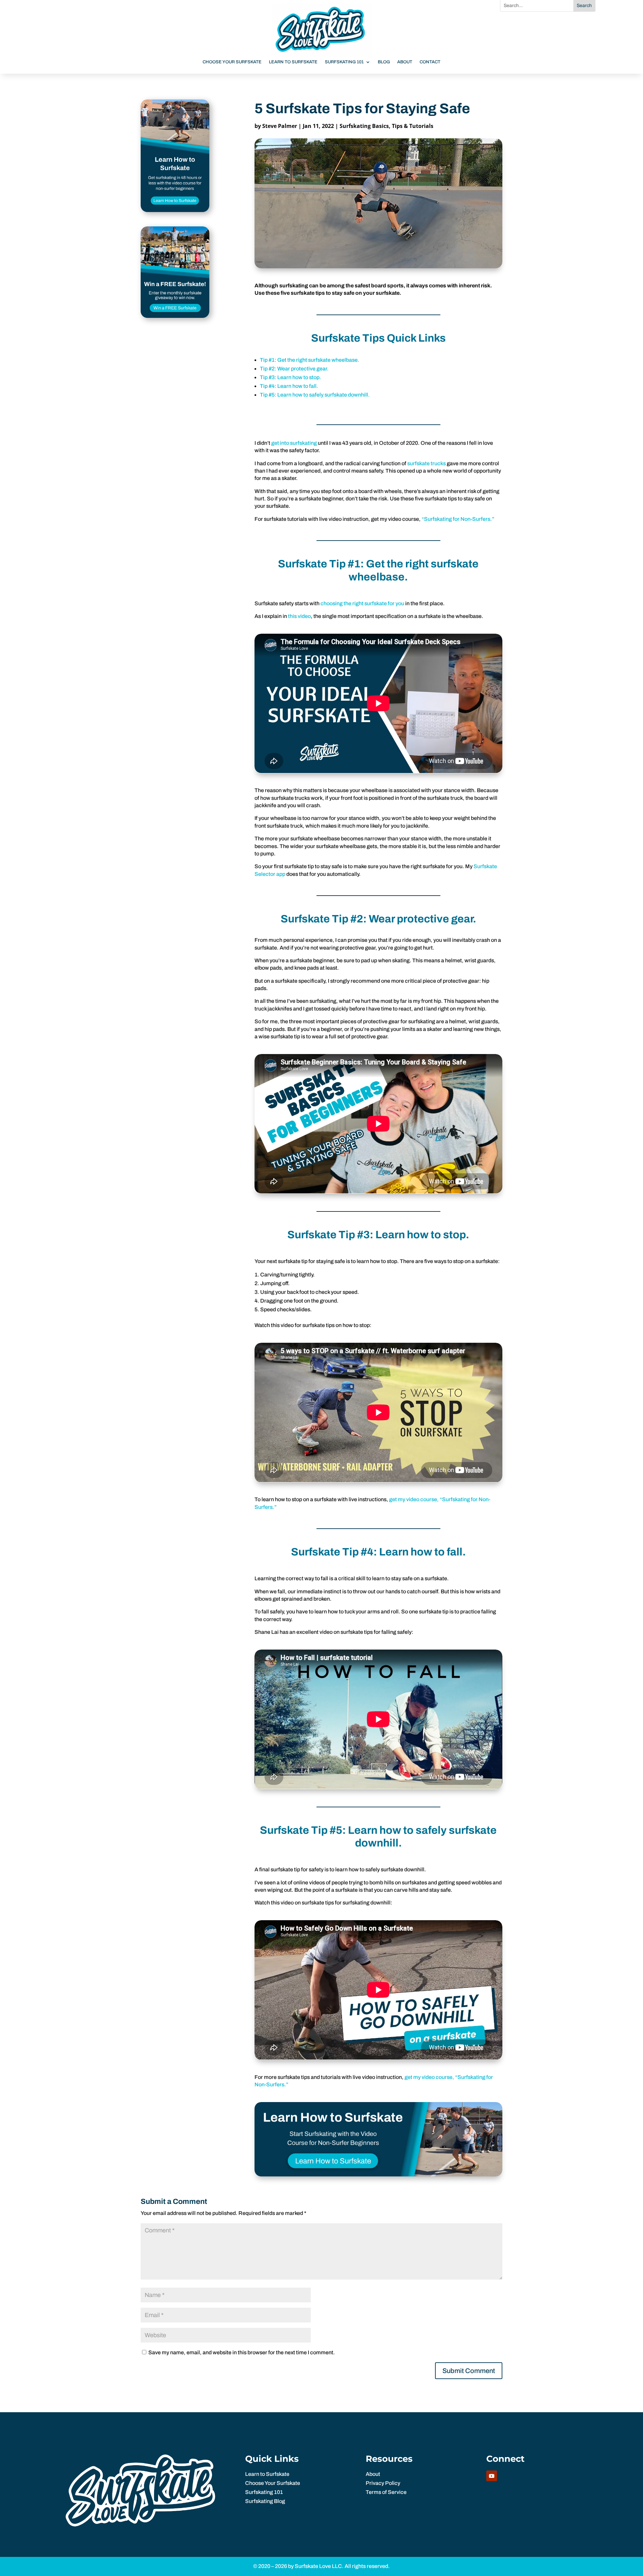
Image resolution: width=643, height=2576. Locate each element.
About (405, 62)
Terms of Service (386, 2492)
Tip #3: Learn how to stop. (291, 377)
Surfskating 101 (344, 62)
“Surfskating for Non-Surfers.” (458, 519)
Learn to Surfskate (293, 62)
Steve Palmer (280, 126)
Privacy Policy (383, 2483)
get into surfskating (294, 443)
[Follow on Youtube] (492, 2476)
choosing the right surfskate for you (362, 603)
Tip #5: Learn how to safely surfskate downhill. (315, 395)
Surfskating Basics (364, 126)
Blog (384, 62)
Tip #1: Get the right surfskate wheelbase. (310, 360)
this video (299, 616)
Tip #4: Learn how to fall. (289, 386)
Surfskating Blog (265, 2501)
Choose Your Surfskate (232, 62)
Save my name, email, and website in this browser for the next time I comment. (242, 2352)
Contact (430, 62)
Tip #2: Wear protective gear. (294, 369)
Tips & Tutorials (413, 126)
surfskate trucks (426, 463)
